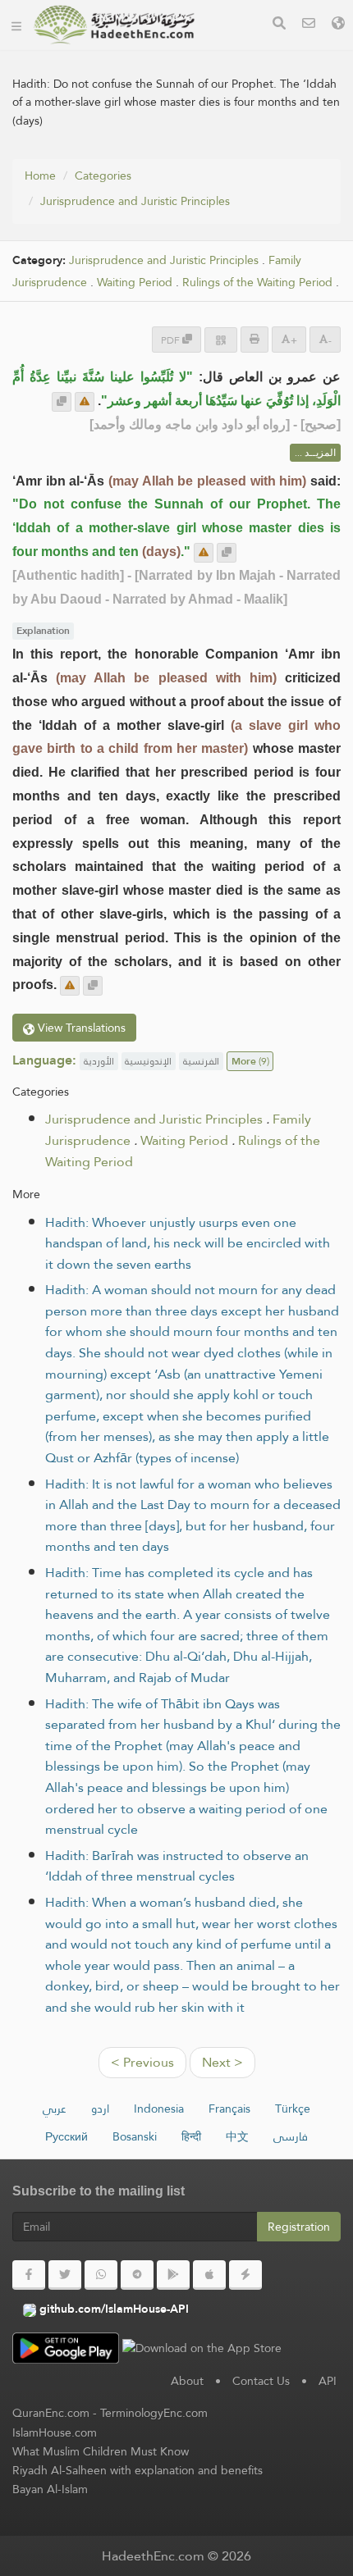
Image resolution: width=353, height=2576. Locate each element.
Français (229, 2109)
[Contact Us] (309, 25)
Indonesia (159, 2109)
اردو (100, 2109)
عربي (55, 2109)
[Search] (279, 25)
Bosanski (135, 2136)
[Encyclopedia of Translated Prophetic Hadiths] (114, 25)
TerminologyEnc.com (154, 2413)
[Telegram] (137, 2275)
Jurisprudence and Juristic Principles (135, 201)
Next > (222, 2062)
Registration (299, 2227)
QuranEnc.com (51, 2413)
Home (40, 176)
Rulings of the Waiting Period (257, 283)
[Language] (338, 25)
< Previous (142, 2062)
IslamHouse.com (55, 2432)
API (328, 2381)
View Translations (80, 1028)
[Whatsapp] (101, 2275)
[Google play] (173, 2275)
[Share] (221, 340)
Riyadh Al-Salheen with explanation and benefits (138, 2470)
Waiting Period (135, 283)
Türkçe (293, 2109)
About (187, 2381)
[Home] (16, 25)
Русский (66, 2136)
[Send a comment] (85, 402)
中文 (237, 2136)
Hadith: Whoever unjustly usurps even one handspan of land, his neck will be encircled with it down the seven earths (188, 1243)
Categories (103, 176)
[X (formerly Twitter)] (65, 2275)
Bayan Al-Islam (50, 2489)
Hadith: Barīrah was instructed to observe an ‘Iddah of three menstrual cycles (177, 1866)
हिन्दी (191, 2136)
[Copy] (62, 402)
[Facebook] (29, 2275)
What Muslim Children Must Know (101, 2451)
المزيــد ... (315, 453)
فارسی (291, 2136)
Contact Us (261, 2381)
